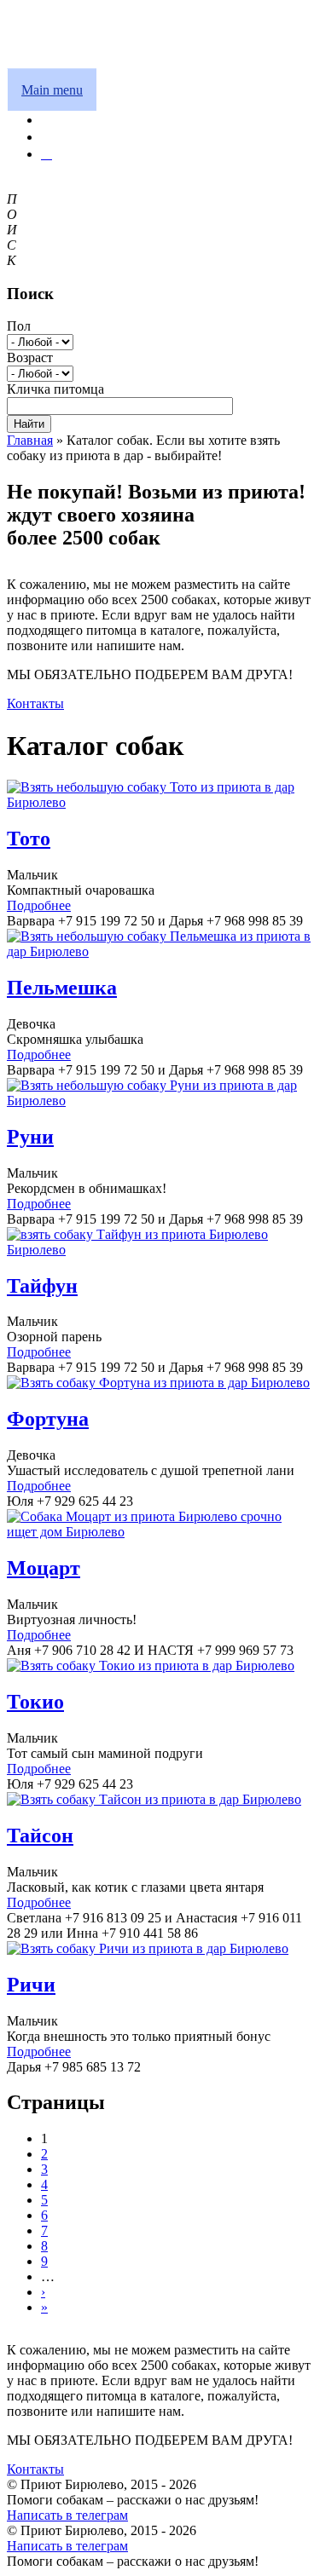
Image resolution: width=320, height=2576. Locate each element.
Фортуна (48, 1419)
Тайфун (42, 1286)
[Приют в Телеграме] (47, 154)
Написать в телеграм (67, 2515)
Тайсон (40, 1835)
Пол (19, 326)
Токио (35, 1702)
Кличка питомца (55, 389)
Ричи (31, 1985)
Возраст (30, 357)
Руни (30, 1137)
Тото (29, 838)
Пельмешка (62, 988)
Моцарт (44, 1568)
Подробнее (39, 905)
